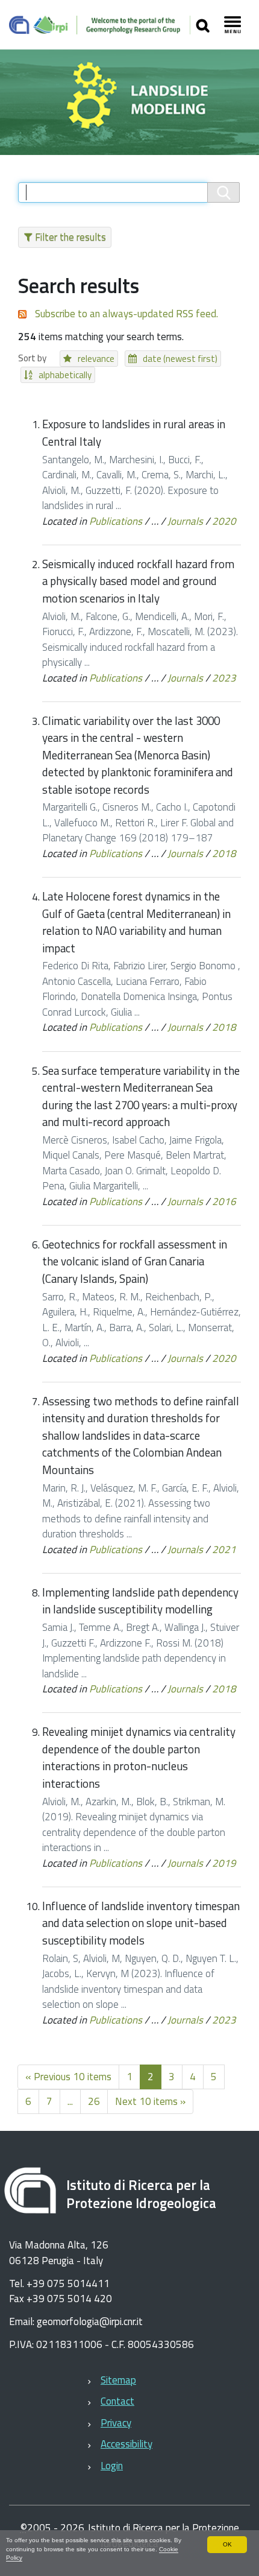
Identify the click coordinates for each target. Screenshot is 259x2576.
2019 (224, 1863)
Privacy (116, 2423)
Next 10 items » (150, 2101)
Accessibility (126, 2444)
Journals (185, 521)
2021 (224, 1549)
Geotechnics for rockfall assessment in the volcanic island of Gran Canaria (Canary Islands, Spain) (135, 1261)
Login (112, 2466)
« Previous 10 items (68, 2077)
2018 (224, 853)
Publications (116, 521)
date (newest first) (180, 359)
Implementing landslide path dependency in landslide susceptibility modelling (140, 1601)
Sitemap (118, 2380)
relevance (96, 359)
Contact (117, 2401)
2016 (224, 1201)
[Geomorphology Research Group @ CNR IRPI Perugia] (100, 25)
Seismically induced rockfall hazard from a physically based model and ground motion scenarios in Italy (138, 581)
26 (94, 2101)
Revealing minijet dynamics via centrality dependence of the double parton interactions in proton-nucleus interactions (139, 1758)
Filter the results (70, 237)
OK (227, 2544)
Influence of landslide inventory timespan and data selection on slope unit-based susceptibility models (141, 1923)
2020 (224, 521)
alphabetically (65, 375)
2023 (224, 678)
